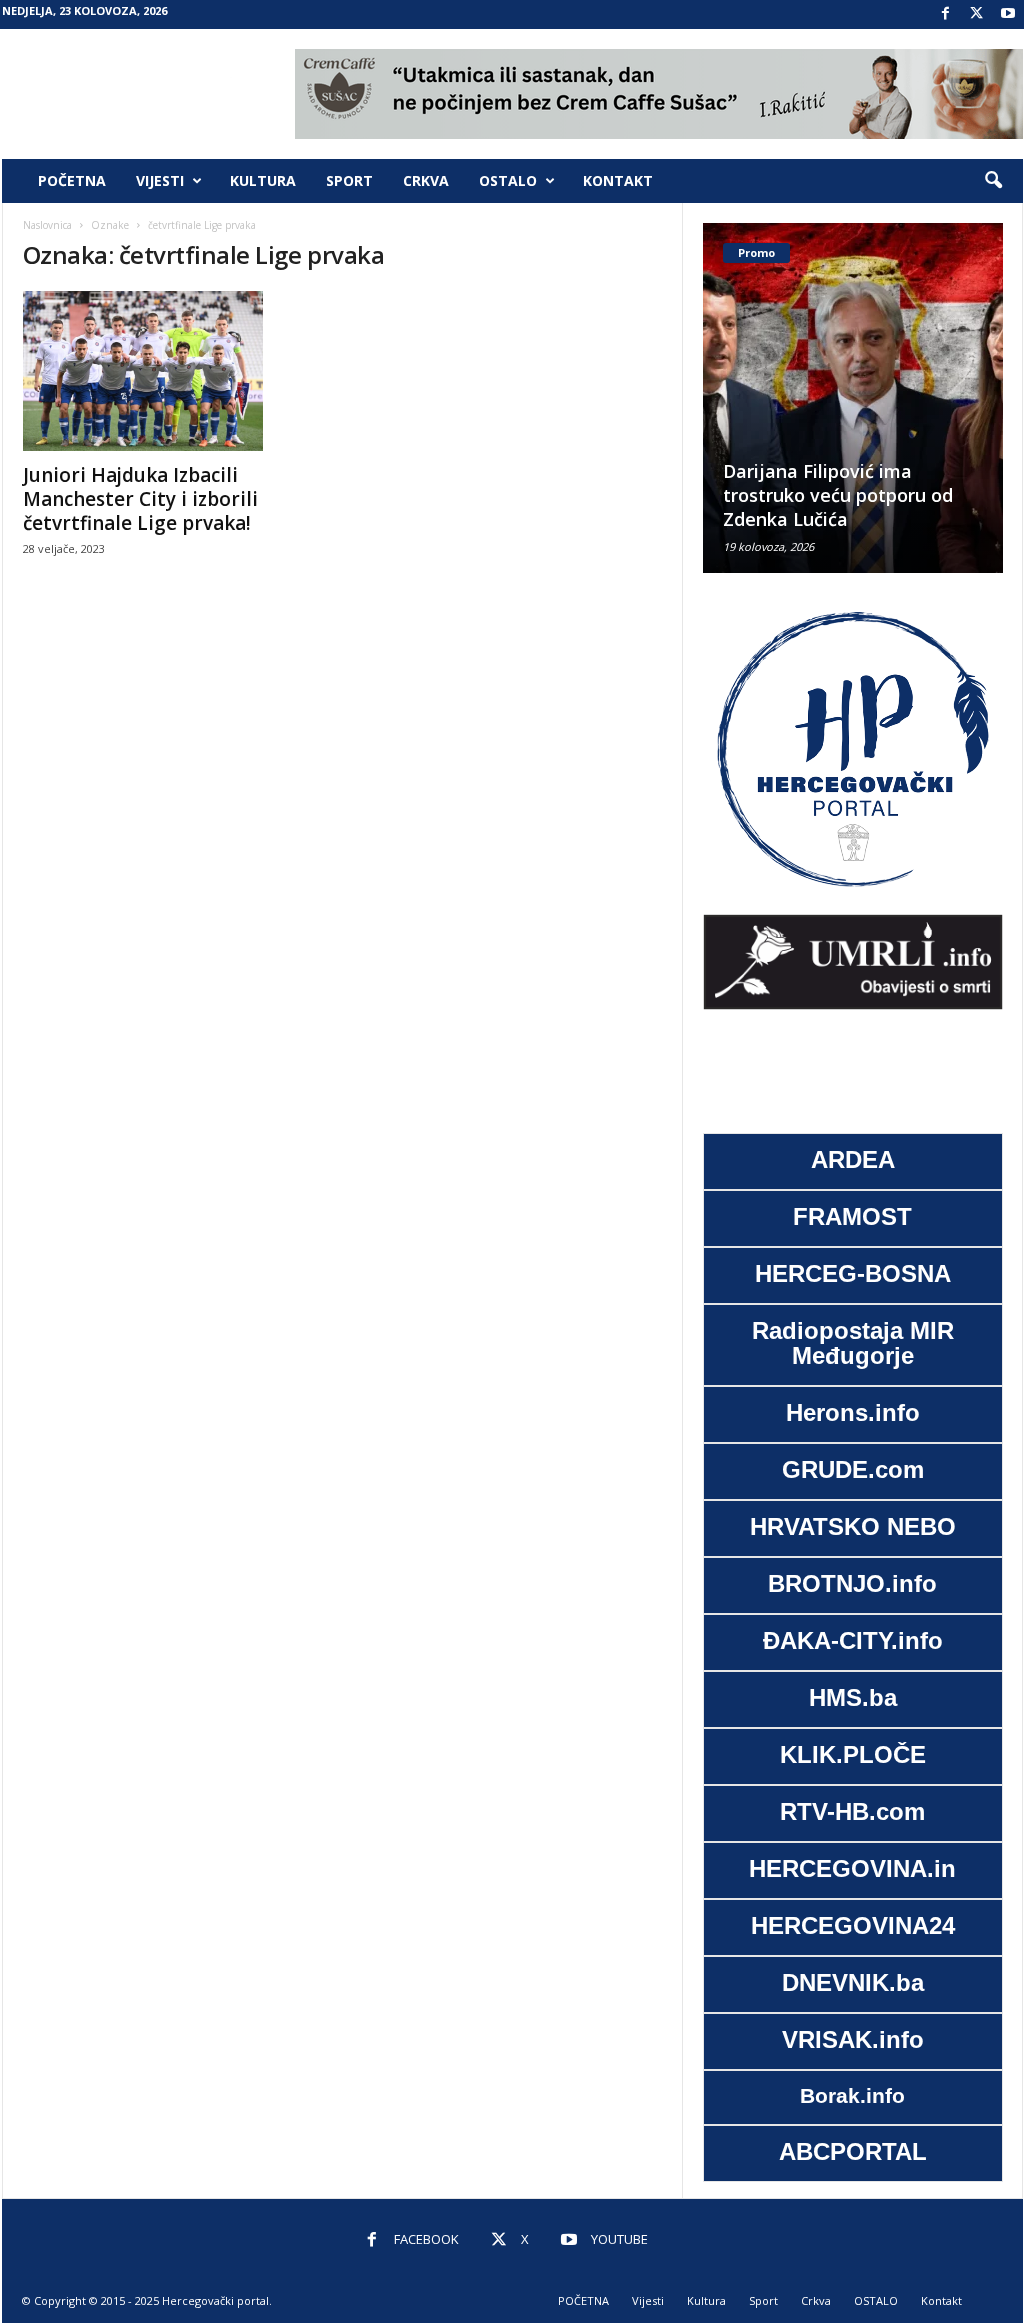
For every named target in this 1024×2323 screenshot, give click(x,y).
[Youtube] (1008, 14)
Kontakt (618, 180)
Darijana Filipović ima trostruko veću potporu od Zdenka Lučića (838, 495)
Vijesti (160, 180)
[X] (977, 14)
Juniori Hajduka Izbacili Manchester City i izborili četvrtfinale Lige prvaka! (140, 499)
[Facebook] (946, 14)
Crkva (426, 180)
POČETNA (72, 180)
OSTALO (508, 180)
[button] (993, 181)
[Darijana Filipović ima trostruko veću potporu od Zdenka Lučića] (853, 398)
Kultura (263, 180)
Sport (349, 180)
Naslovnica (47, 225)
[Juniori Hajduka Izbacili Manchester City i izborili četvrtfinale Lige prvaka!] (173, 371)
